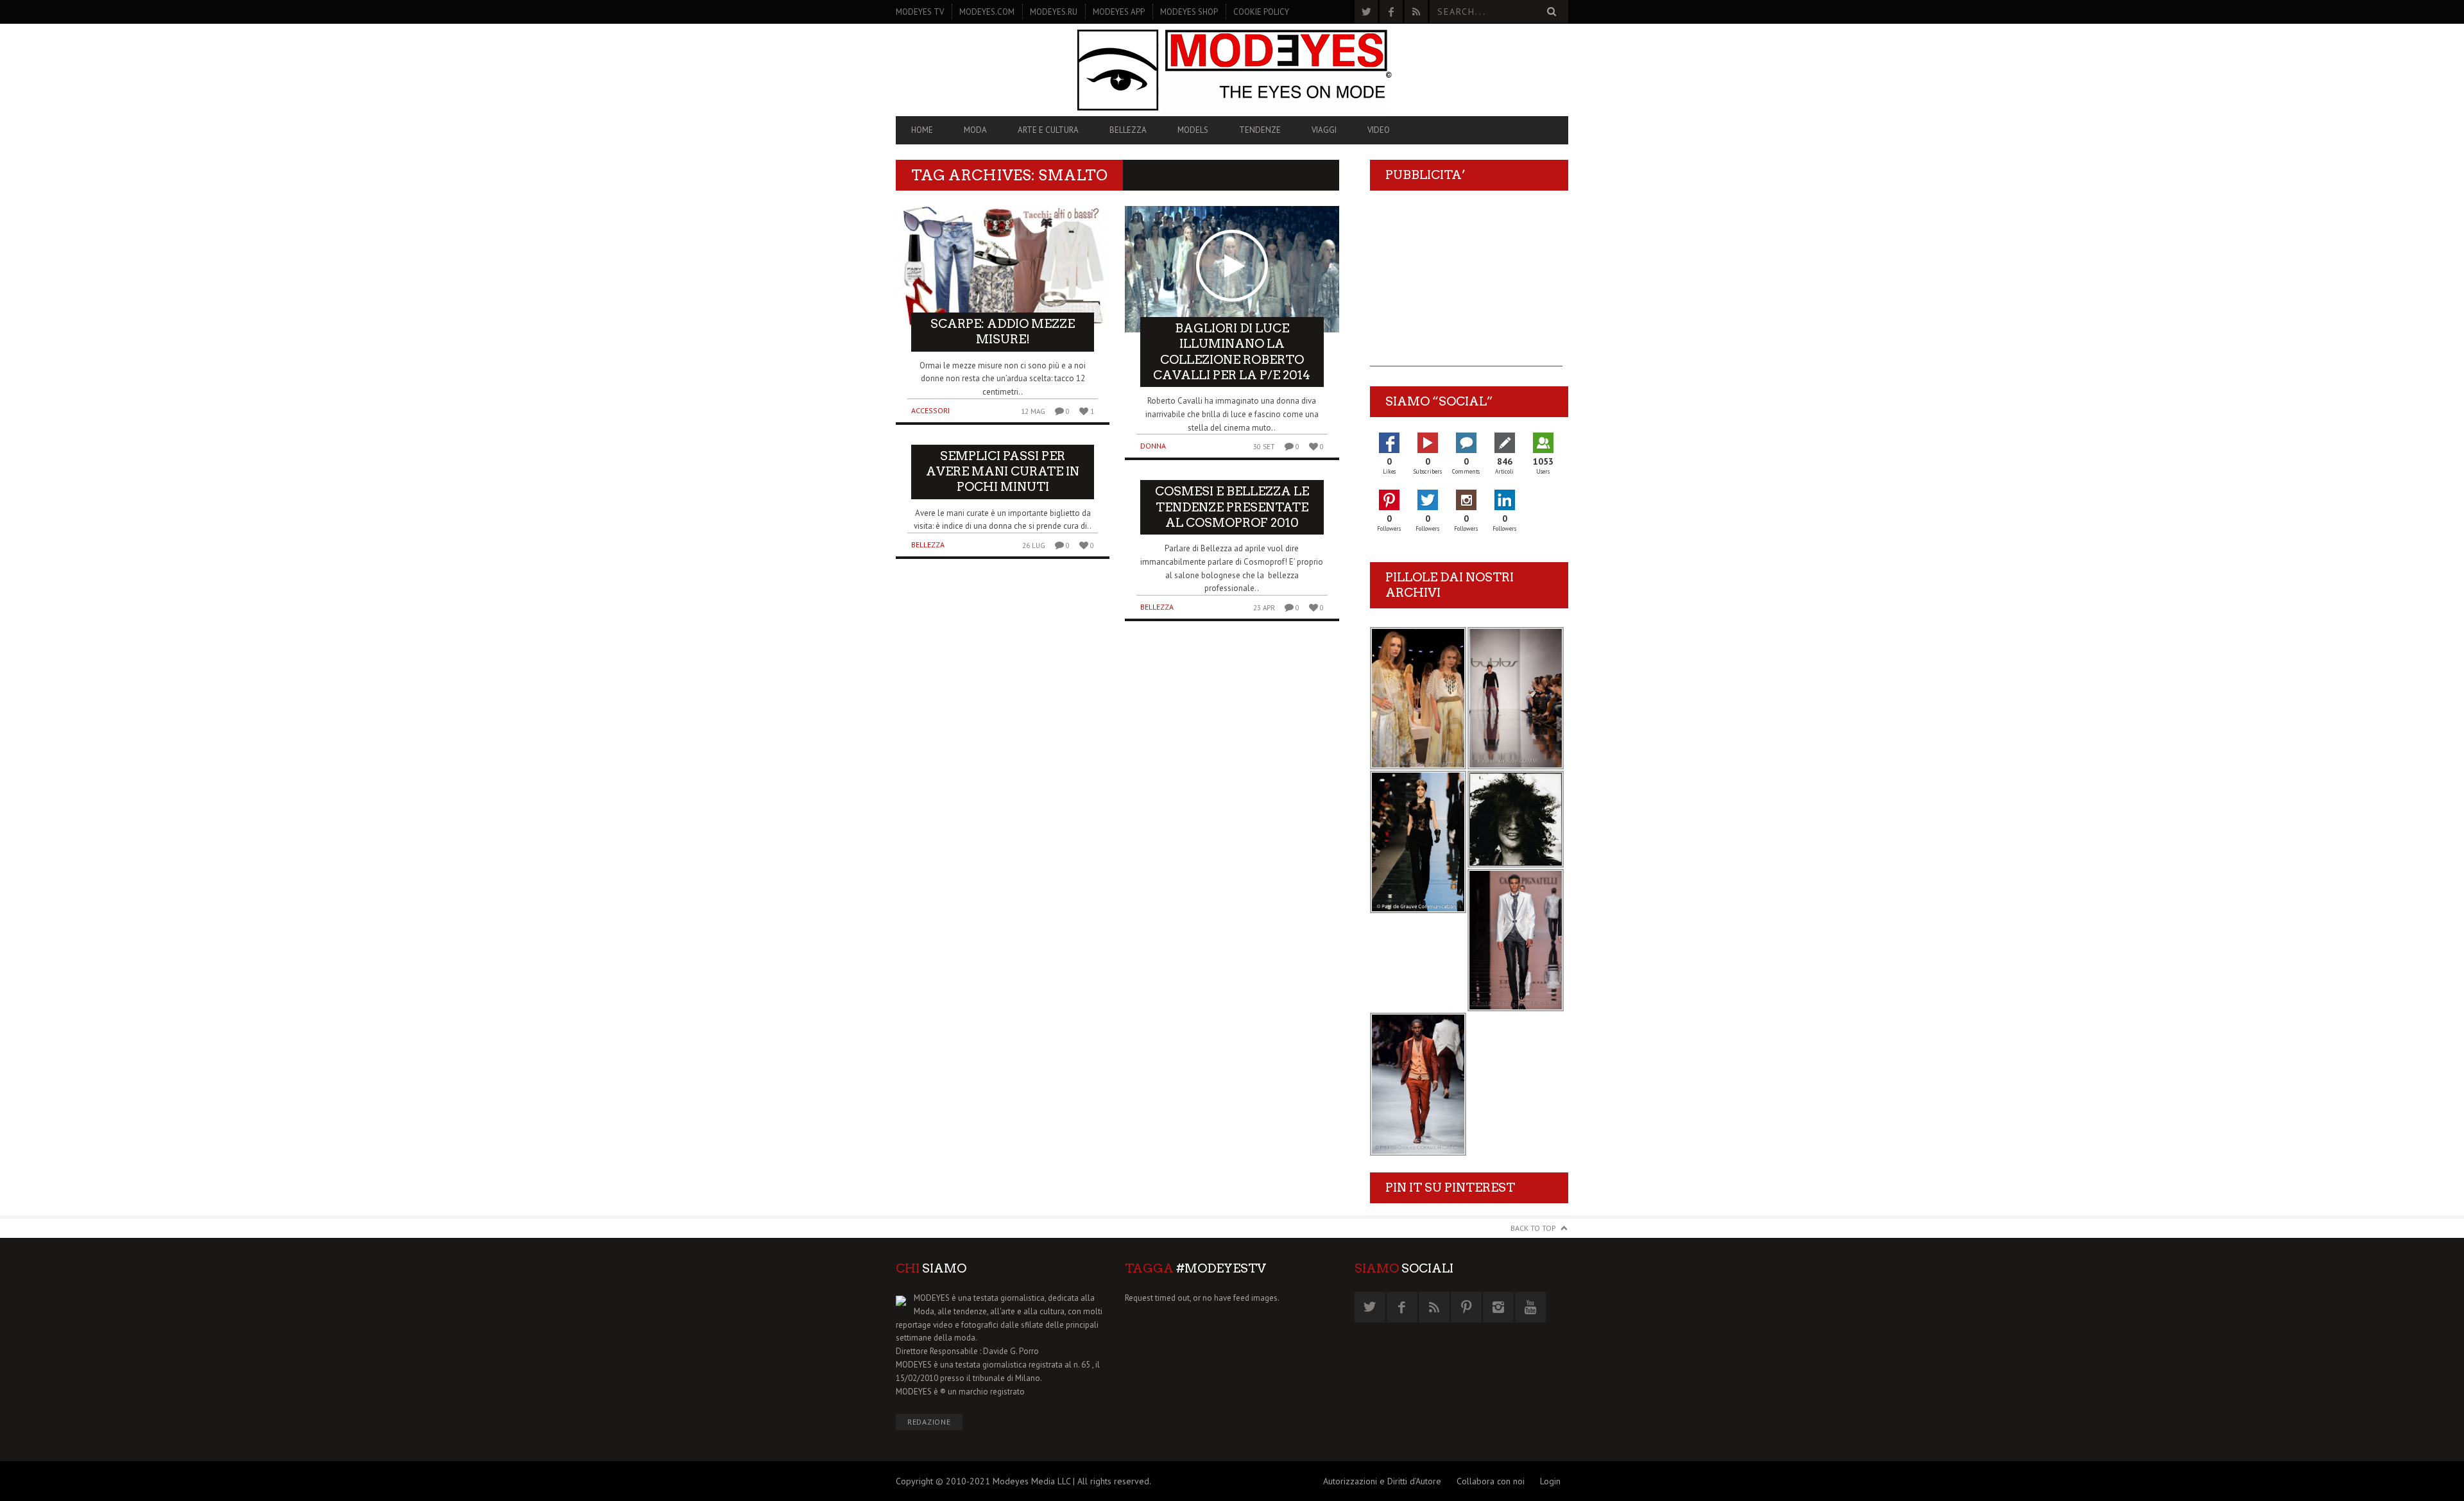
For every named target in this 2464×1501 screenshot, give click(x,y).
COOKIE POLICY (1261, 12)
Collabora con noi (1491, 1481)
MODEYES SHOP (1189, 12)
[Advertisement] (1466, 286)
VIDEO (1379, 130)
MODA (975, 130)
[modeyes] (1232, 70)
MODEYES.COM (987, 12)
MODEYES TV (920, 12)
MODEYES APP (1119, 12)
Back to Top (1533, 1228)
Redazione (929, 1422)
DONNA (1153, 446)
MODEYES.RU (1054, 12)
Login (1550, 1481)
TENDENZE (1260, 130)
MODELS (1193, 130)
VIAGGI (1324, 130)
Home (922, 130)
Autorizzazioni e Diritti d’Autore (1382, 1481)
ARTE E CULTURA (1048, 130)
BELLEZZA (1128, 130)
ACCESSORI (930, 410)
